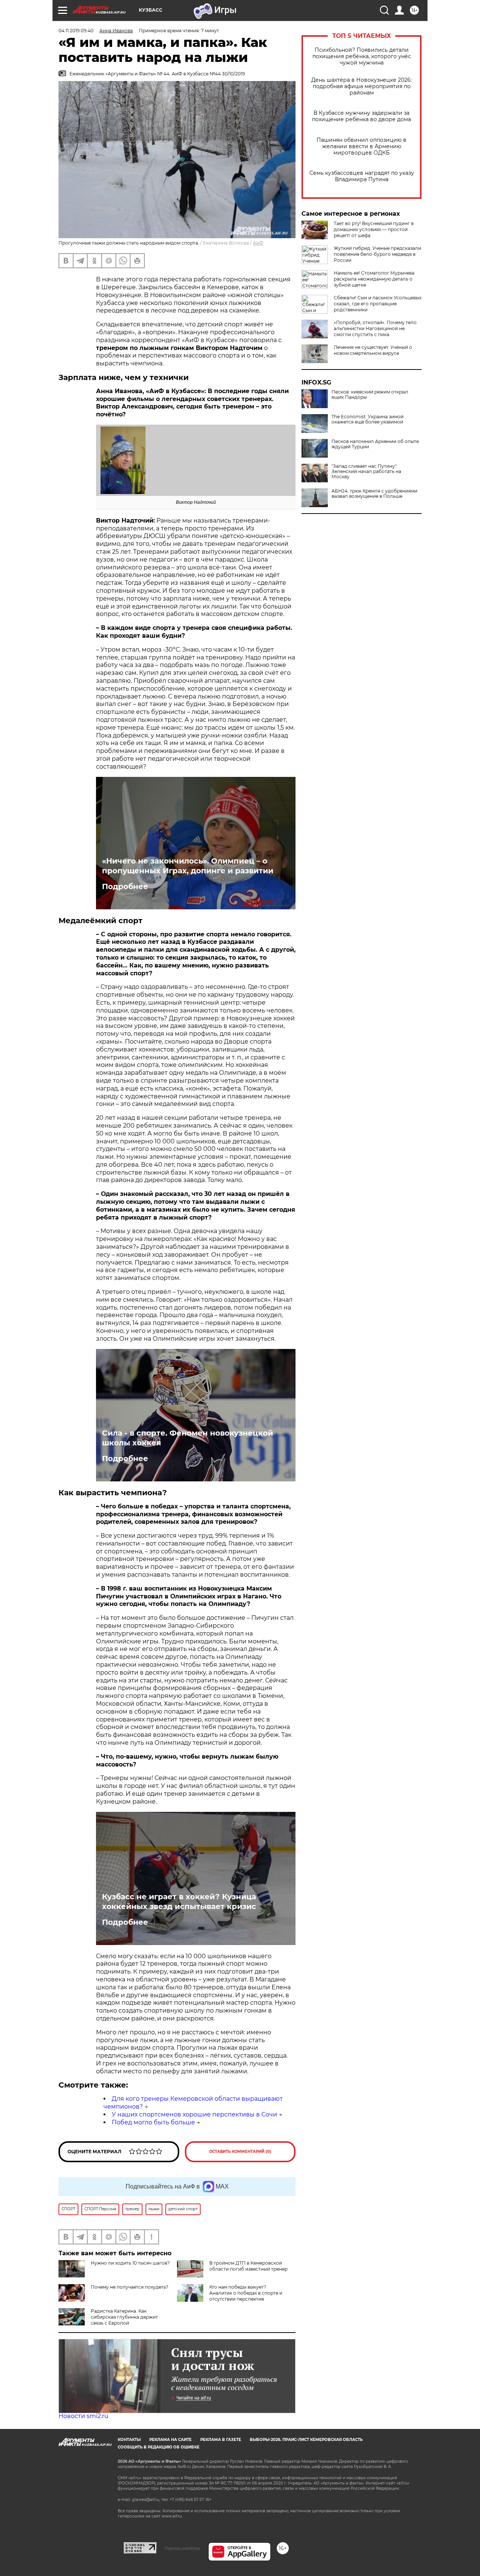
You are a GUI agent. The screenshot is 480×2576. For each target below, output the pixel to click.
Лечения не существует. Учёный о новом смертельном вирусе (373, 350)
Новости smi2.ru (83, 2416)
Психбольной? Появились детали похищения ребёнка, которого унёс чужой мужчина (362, 56)
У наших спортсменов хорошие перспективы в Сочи (194, 2114)
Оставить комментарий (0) (240, 2152)
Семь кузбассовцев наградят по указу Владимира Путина (362, 176)
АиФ (258, 243)
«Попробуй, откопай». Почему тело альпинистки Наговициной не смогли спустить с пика (375, 328)
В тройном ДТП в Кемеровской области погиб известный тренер (248, 2266)
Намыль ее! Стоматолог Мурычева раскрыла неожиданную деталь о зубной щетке (374, 279)
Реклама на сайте (170, 2440)
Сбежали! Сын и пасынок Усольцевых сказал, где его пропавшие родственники (378, 304)
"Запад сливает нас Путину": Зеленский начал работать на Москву (366, 472)
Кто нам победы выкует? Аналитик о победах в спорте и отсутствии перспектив (246, 2293)
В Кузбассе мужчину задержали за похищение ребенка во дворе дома (361, 116)
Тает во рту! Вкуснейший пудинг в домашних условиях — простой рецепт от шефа (374, 229)
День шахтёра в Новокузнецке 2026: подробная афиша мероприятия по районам (361, 86)
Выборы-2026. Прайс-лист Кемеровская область (306, 2440)
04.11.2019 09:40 (76, 31)
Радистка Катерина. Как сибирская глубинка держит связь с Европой (124, 2317)
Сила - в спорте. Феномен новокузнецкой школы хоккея (187, 1438)
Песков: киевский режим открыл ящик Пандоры (370, 395)
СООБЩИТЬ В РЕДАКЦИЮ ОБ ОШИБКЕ (159, 2447)
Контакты (129, 2440)
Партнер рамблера (182, 2548)
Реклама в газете (221, 2440)
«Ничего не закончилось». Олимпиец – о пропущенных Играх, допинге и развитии (188, 866)
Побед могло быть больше (153, 2122)
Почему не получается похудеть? (130, 2287)
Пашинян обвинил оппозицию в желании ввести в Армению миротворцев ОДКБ (361, 146)
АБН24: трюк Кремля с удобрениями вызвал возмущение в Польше (374, 494)
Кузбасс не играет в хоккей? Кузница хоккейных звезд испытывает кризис (179, 1902)
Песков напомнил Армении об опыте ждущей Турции (375, 444)
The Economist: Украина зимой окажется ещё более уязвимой (367, 419)
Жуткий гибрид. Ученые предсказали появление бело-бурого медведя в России (377, 254)
